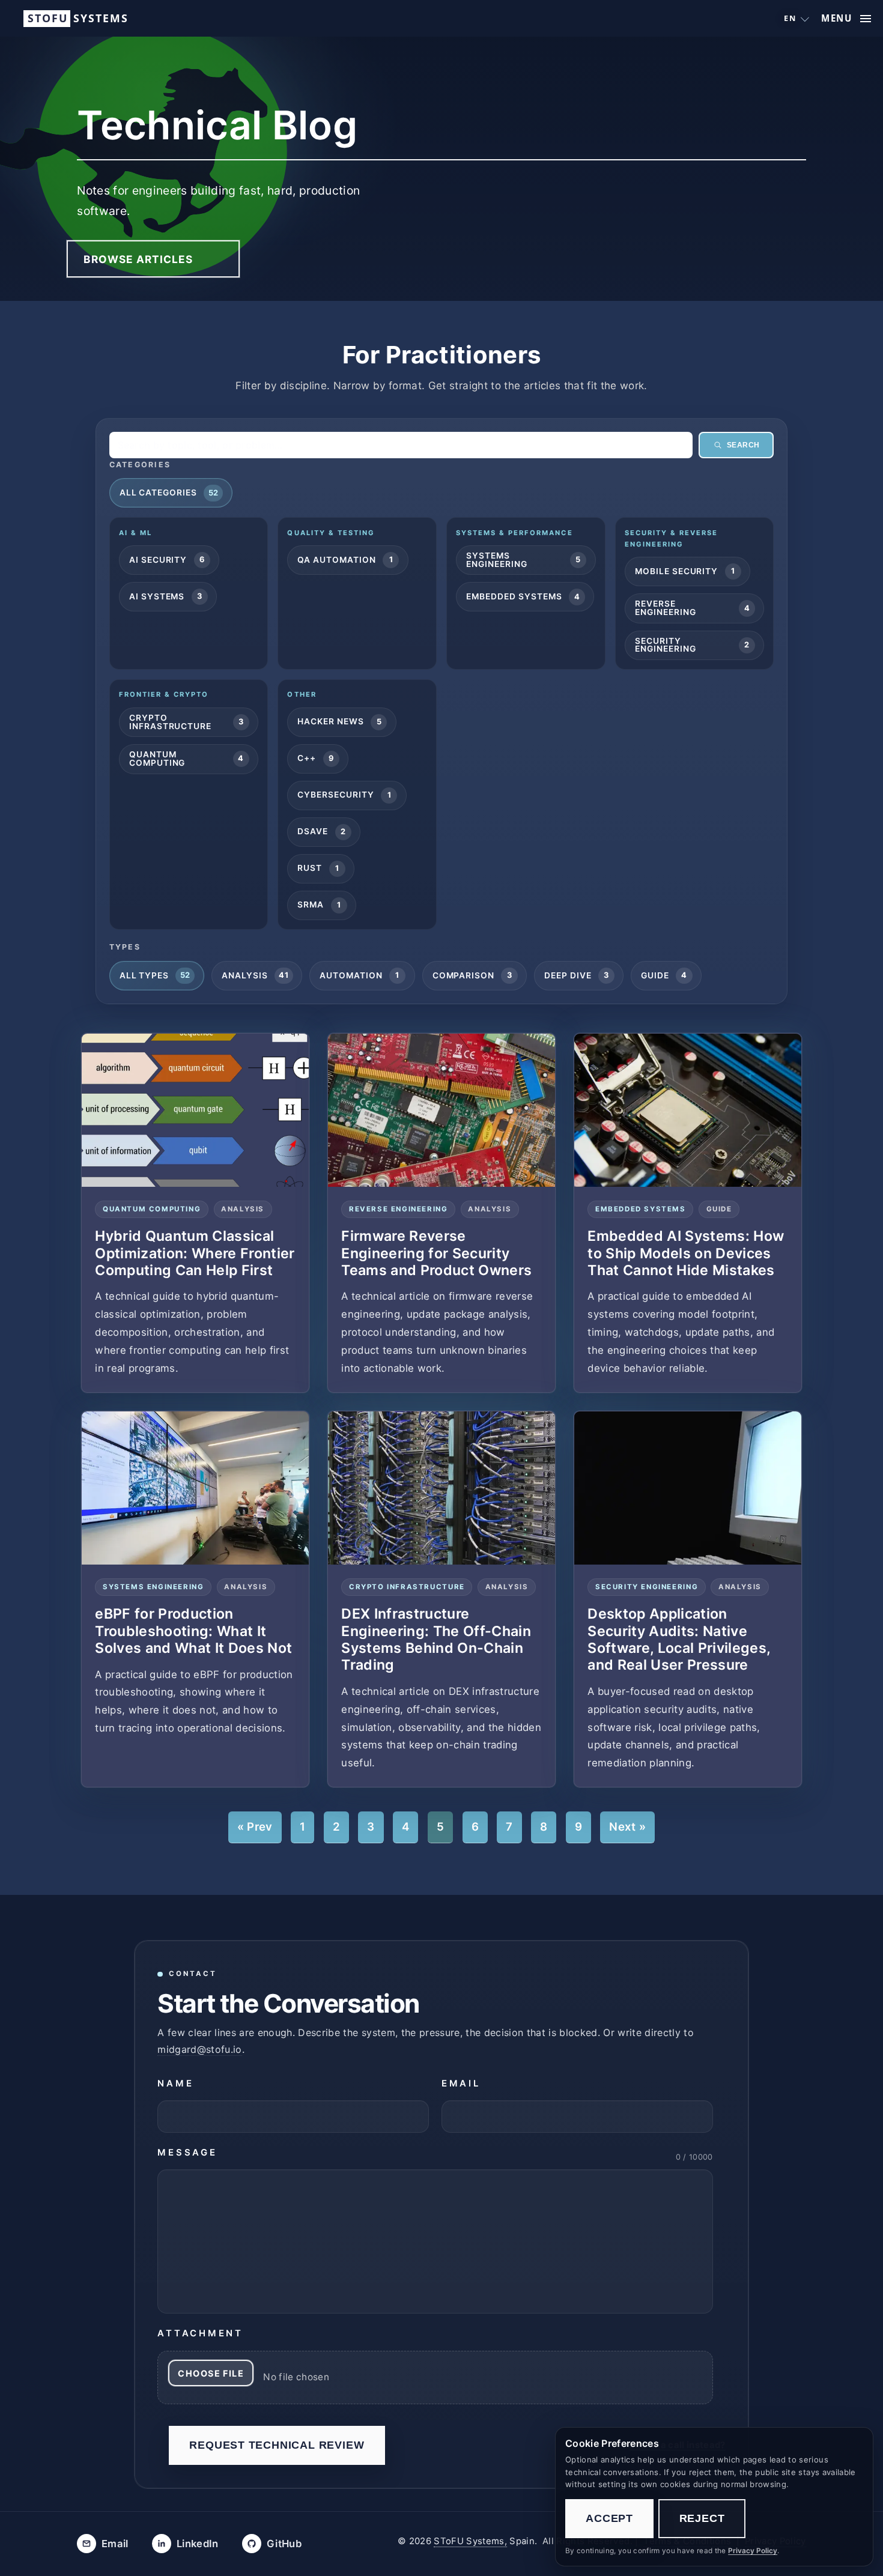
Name (175, 2084)
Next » (627, 1827)
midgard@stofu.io (199, 2049)
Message (187, 2153)
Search (743, 445)
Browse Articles (138, 259)
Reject (702, 2518)
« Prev (255, 1827)
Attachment (200, 2333)
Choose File (211, 2373)
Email (461, 2084)
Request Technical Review (277, 2445)
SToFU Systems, (470, 2541)
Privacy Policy (753, 2551)
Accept (609, 2518)
